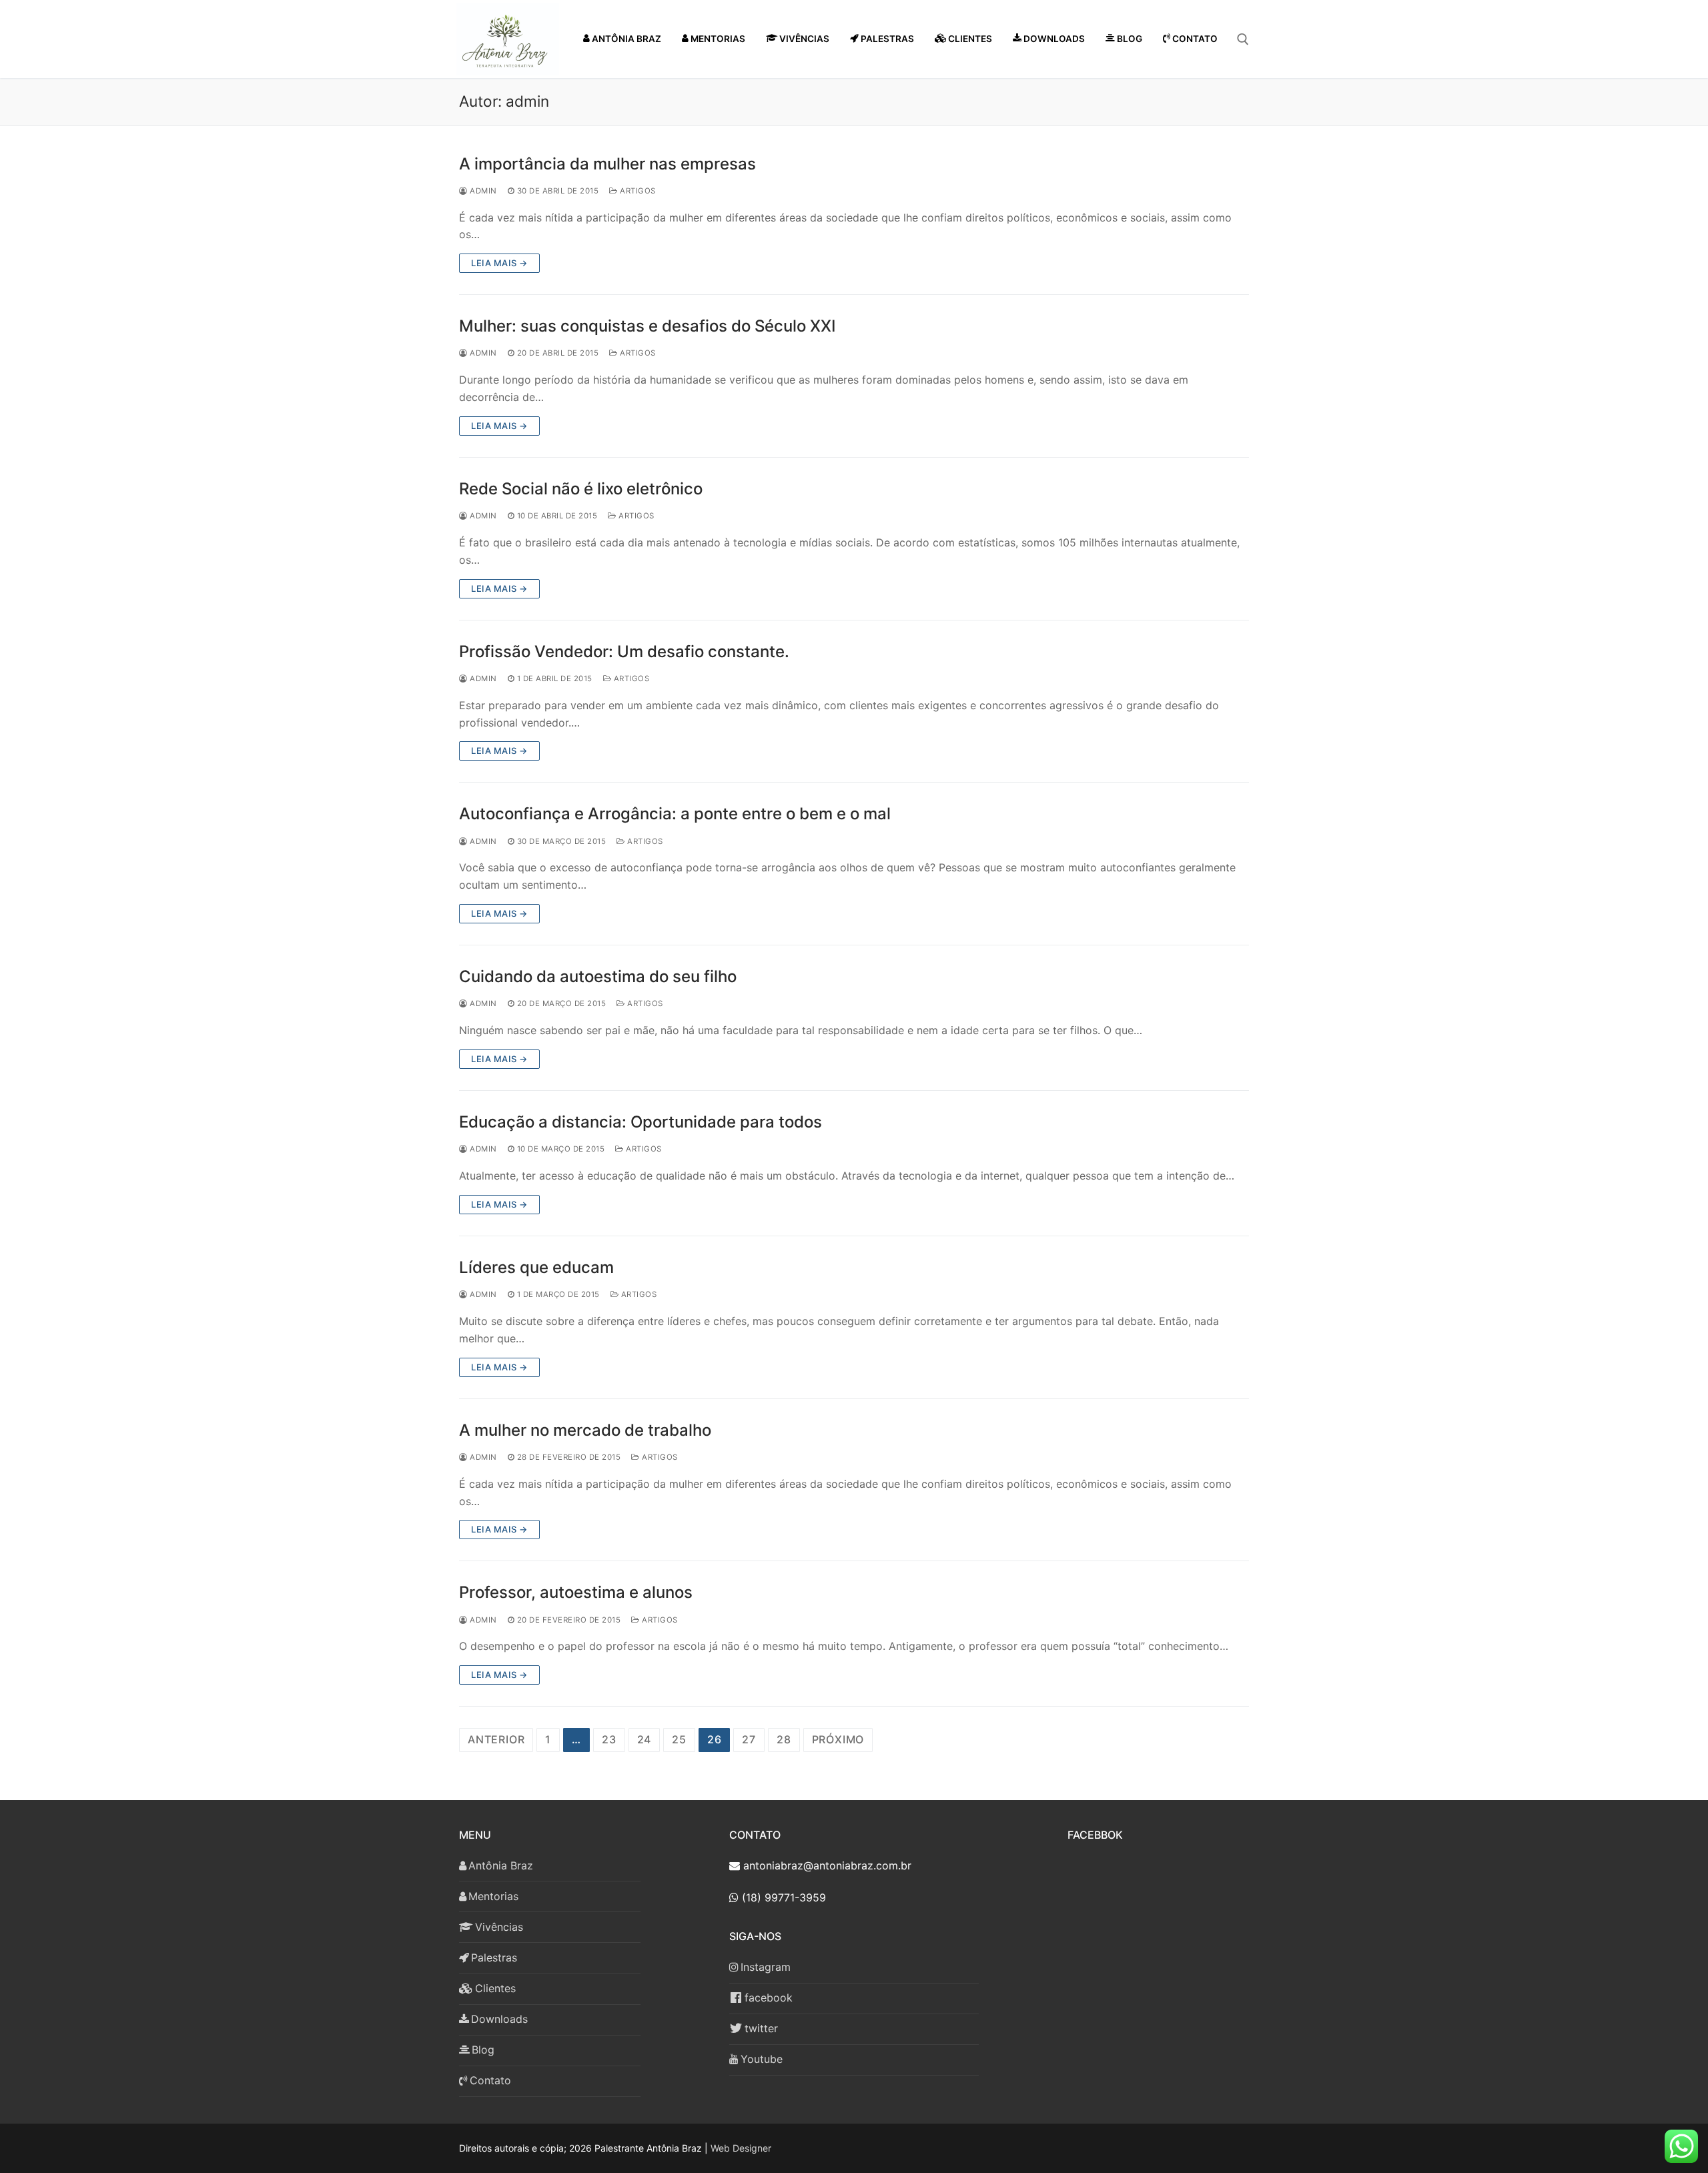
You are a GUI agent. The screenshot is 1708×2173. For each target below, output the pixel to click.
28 (784, 1739)
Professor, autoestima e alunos (576, 1592)
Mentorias (493, 1896)
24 (645, 1739)
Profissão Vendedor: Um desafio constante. (624, 651)
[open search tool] (1243, 39)
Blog (483, 2050)
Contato (490, 2080)
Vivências (499, 1927)
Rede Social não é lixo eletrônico (581, 489)
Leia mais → (499, 263)
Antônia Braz (501, 1865)
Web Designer (741, 2148)
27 (749, 1739)
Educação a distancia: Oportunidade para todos (640, 1122)
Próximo (838, 1739)
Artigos (637, 191)
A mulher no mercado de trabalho (585, 1430)
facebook (769, 1998)
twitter (761, 2028)
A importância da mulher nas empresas (607, 164)
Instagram (766, 1967)
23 (609, 1739)
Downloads (499, 2019)
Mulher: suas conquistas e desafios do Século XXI (647, 326)
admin (482, 191)
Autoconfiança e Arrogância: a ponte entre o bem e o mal (675, 814)
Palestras (494, 1958)
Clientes (495, 1988)
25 (679, 1739)
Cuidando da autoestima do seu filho (598, 976)
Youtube (762, 2059)
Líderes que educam (536, 1267)
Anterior (496, 1739)
